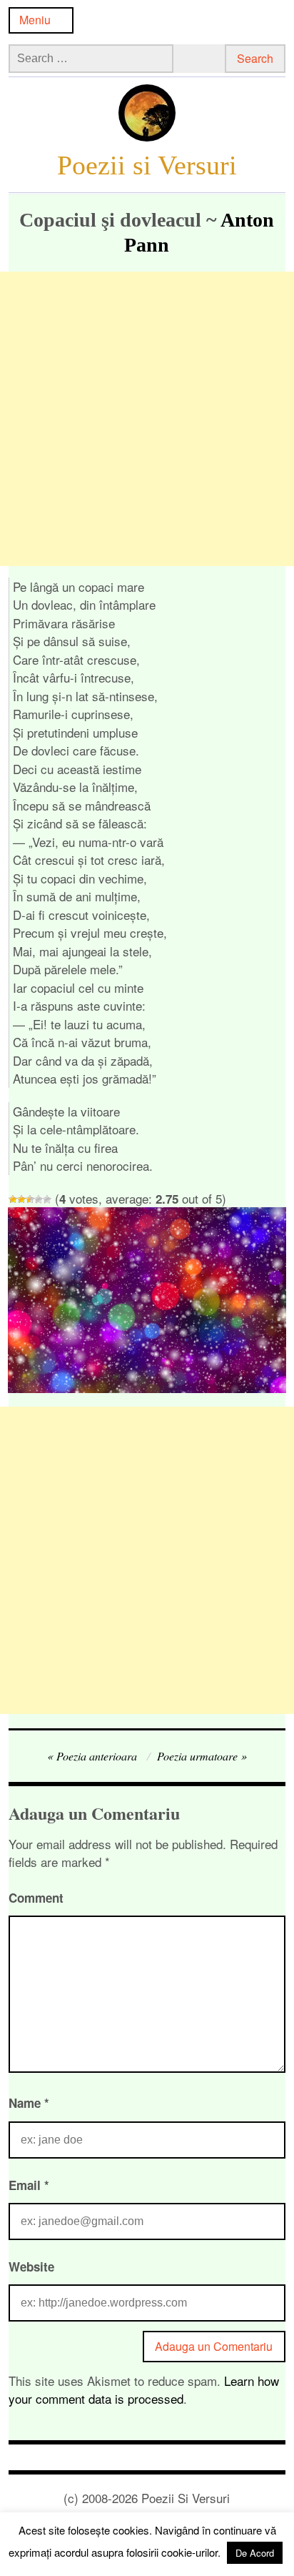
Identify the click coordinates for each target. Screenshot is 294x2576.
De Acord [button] (255, 2553)
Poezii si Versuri (147, 165)
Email (29, 2185)
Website (31, 2267)
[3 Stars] (30, 1199)
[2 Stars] (21, 1199)
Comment (36, 1898)
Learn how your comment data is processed (144, 2390)
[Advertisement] (147, 419)
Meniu (35, 20)
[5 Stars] (47, 1199)
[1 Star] (13, 1199)
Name (29, 2103)
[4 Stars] (39, 1199)
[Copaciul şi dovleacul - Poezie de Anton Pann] (147, 1388)
